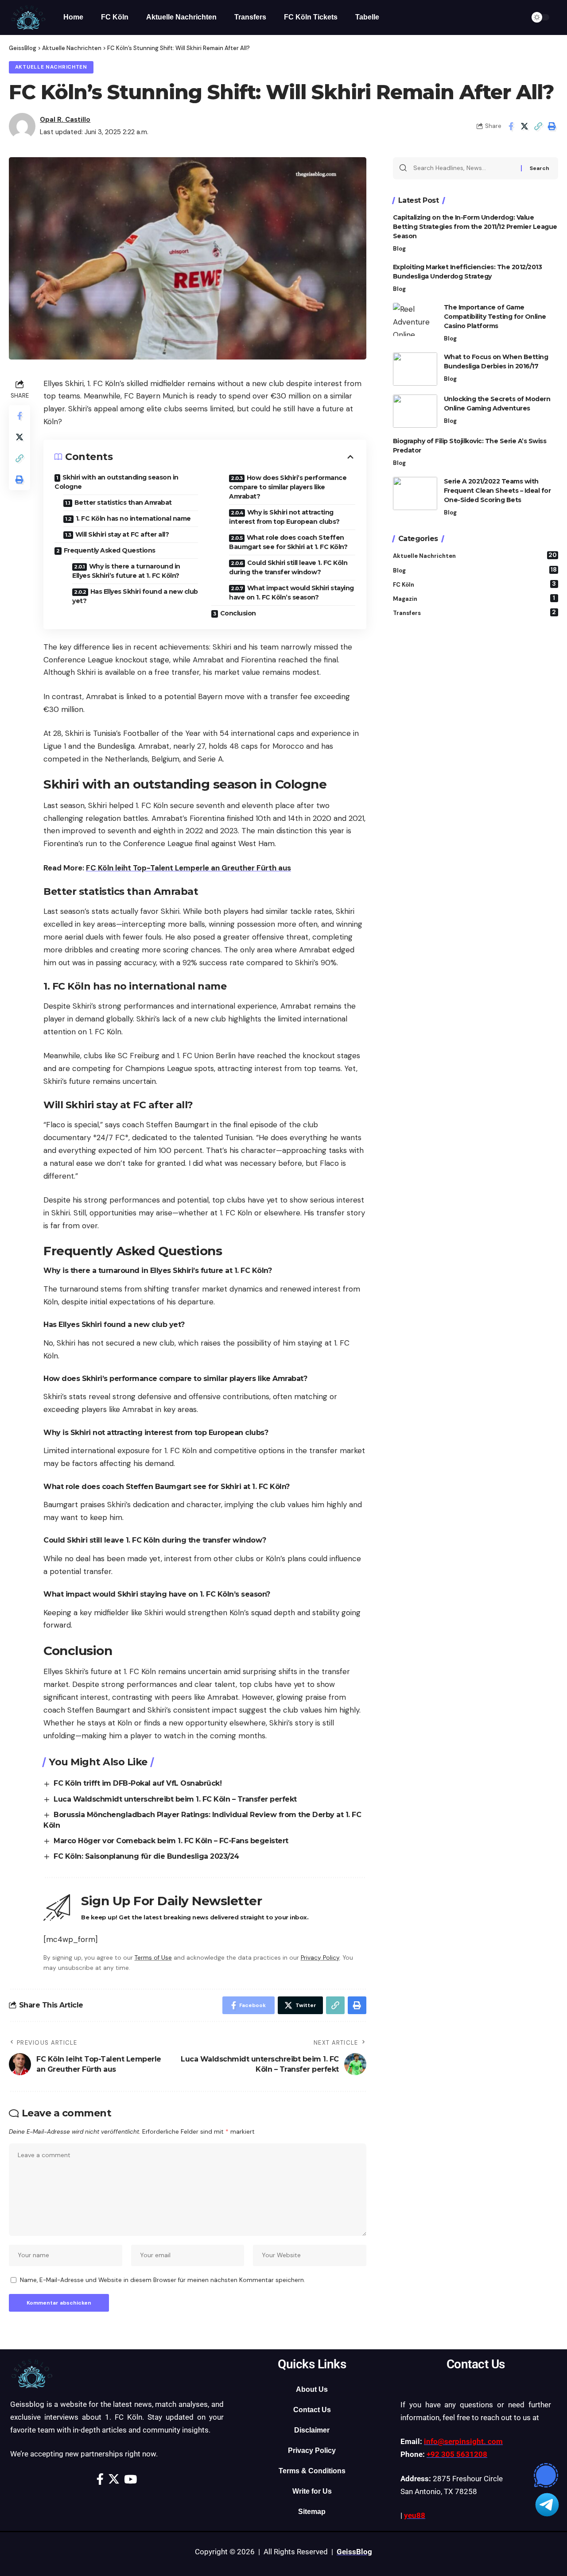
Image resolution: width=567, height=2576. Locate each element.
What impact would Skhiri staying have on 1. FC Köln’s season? (291, 593)
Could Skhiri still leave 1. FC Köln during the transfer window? (288, 567)
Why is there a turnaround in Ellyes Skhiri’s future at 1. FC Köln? (126, 571)
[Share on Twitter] (524, 126)
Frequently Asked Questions (110, 550)
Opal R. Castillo (65, 120)
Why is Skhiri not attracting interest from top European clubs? (284, 517)
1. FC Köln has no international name (133, 518)
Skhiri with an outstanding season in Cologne (117, 482)
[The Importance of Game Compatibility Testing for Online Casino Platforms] (415, 319)
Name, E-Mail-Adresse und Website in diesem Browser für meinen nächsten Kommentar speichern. (163, 2280)
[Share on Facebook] (511, 126)
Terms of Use (153, 1958)
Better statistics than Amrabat (123, 503)
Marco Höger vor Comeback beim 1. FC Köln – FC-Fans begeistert (171, 1841)
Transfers (475, 613)
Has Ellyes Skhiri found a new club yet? (135, 596)
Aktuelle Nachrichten (51, 67)
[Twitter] (114, 2479)
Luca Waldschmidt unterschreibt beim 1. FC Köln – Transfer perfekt (175, 1799)
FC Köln (475, 584)
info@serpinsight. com (463, 2441)
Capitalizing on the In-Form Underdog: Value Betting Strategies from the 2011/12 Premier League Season (475, 227)
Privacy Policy (320, 1958)
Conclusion (238, 613)
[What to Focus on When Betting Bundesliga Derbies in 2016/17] (415, 369)
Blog (399, 249)
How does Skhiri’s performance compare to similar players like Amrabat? (288, 487)
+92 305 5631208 (457, 2454)
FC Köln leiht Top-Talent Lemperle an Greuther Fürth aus (188, 868)
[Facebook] (100, 2479)
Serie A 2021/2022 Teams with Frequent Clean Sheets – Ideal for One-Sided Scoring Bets (497, 491)
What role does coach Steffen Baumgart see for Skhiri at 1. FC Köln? (288, 542)
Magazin (474, 598)
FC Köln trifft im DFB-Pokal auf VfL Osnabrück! (138, 1783)
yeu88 (415, 2515)
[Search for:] (464, 168)
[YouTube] (130, 2479)
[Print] (552, 126)
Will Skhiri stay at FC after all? (122, 534)
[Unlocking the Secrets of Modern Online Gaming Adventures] (415, 411)
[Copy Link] (538, 126)
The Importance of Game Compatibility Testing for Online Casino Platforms (495, 317)
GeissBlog (354, 2552)
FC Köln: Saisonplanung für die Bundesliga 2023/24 (146, 1856)
